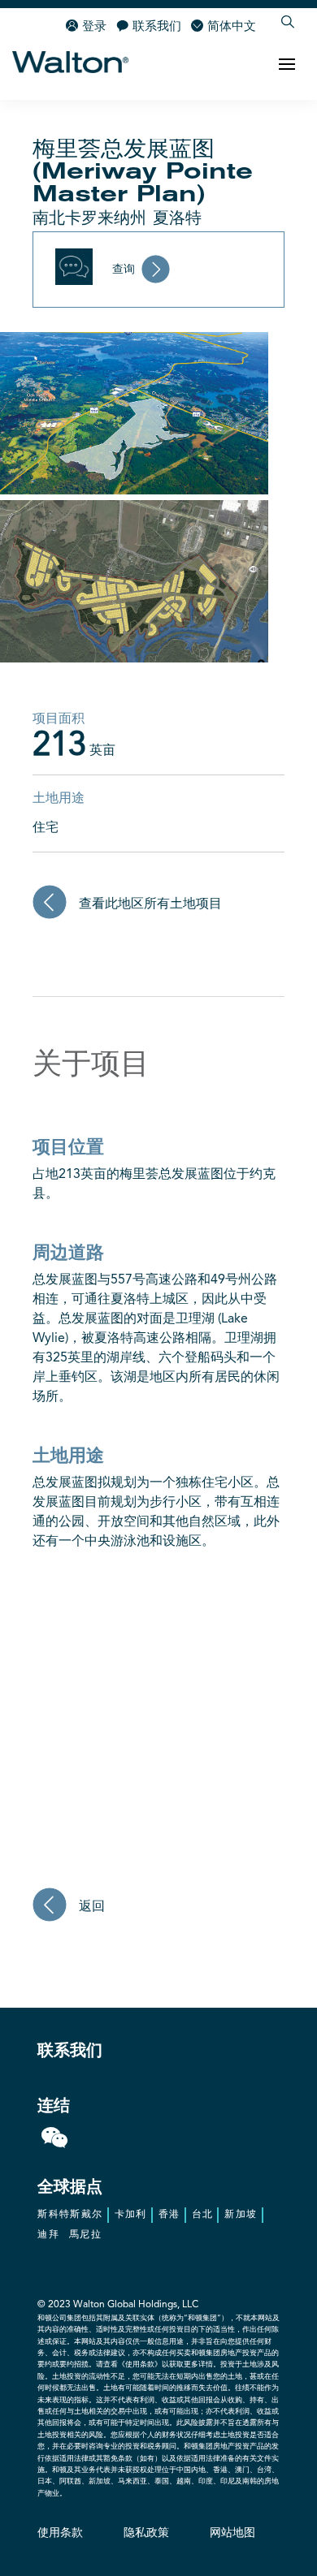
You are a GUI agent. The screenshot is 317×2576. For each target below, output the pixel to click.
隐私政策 (146, 2533)
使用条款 (60, 2533)
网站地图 (232, 2533)
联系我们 (157, 27)
